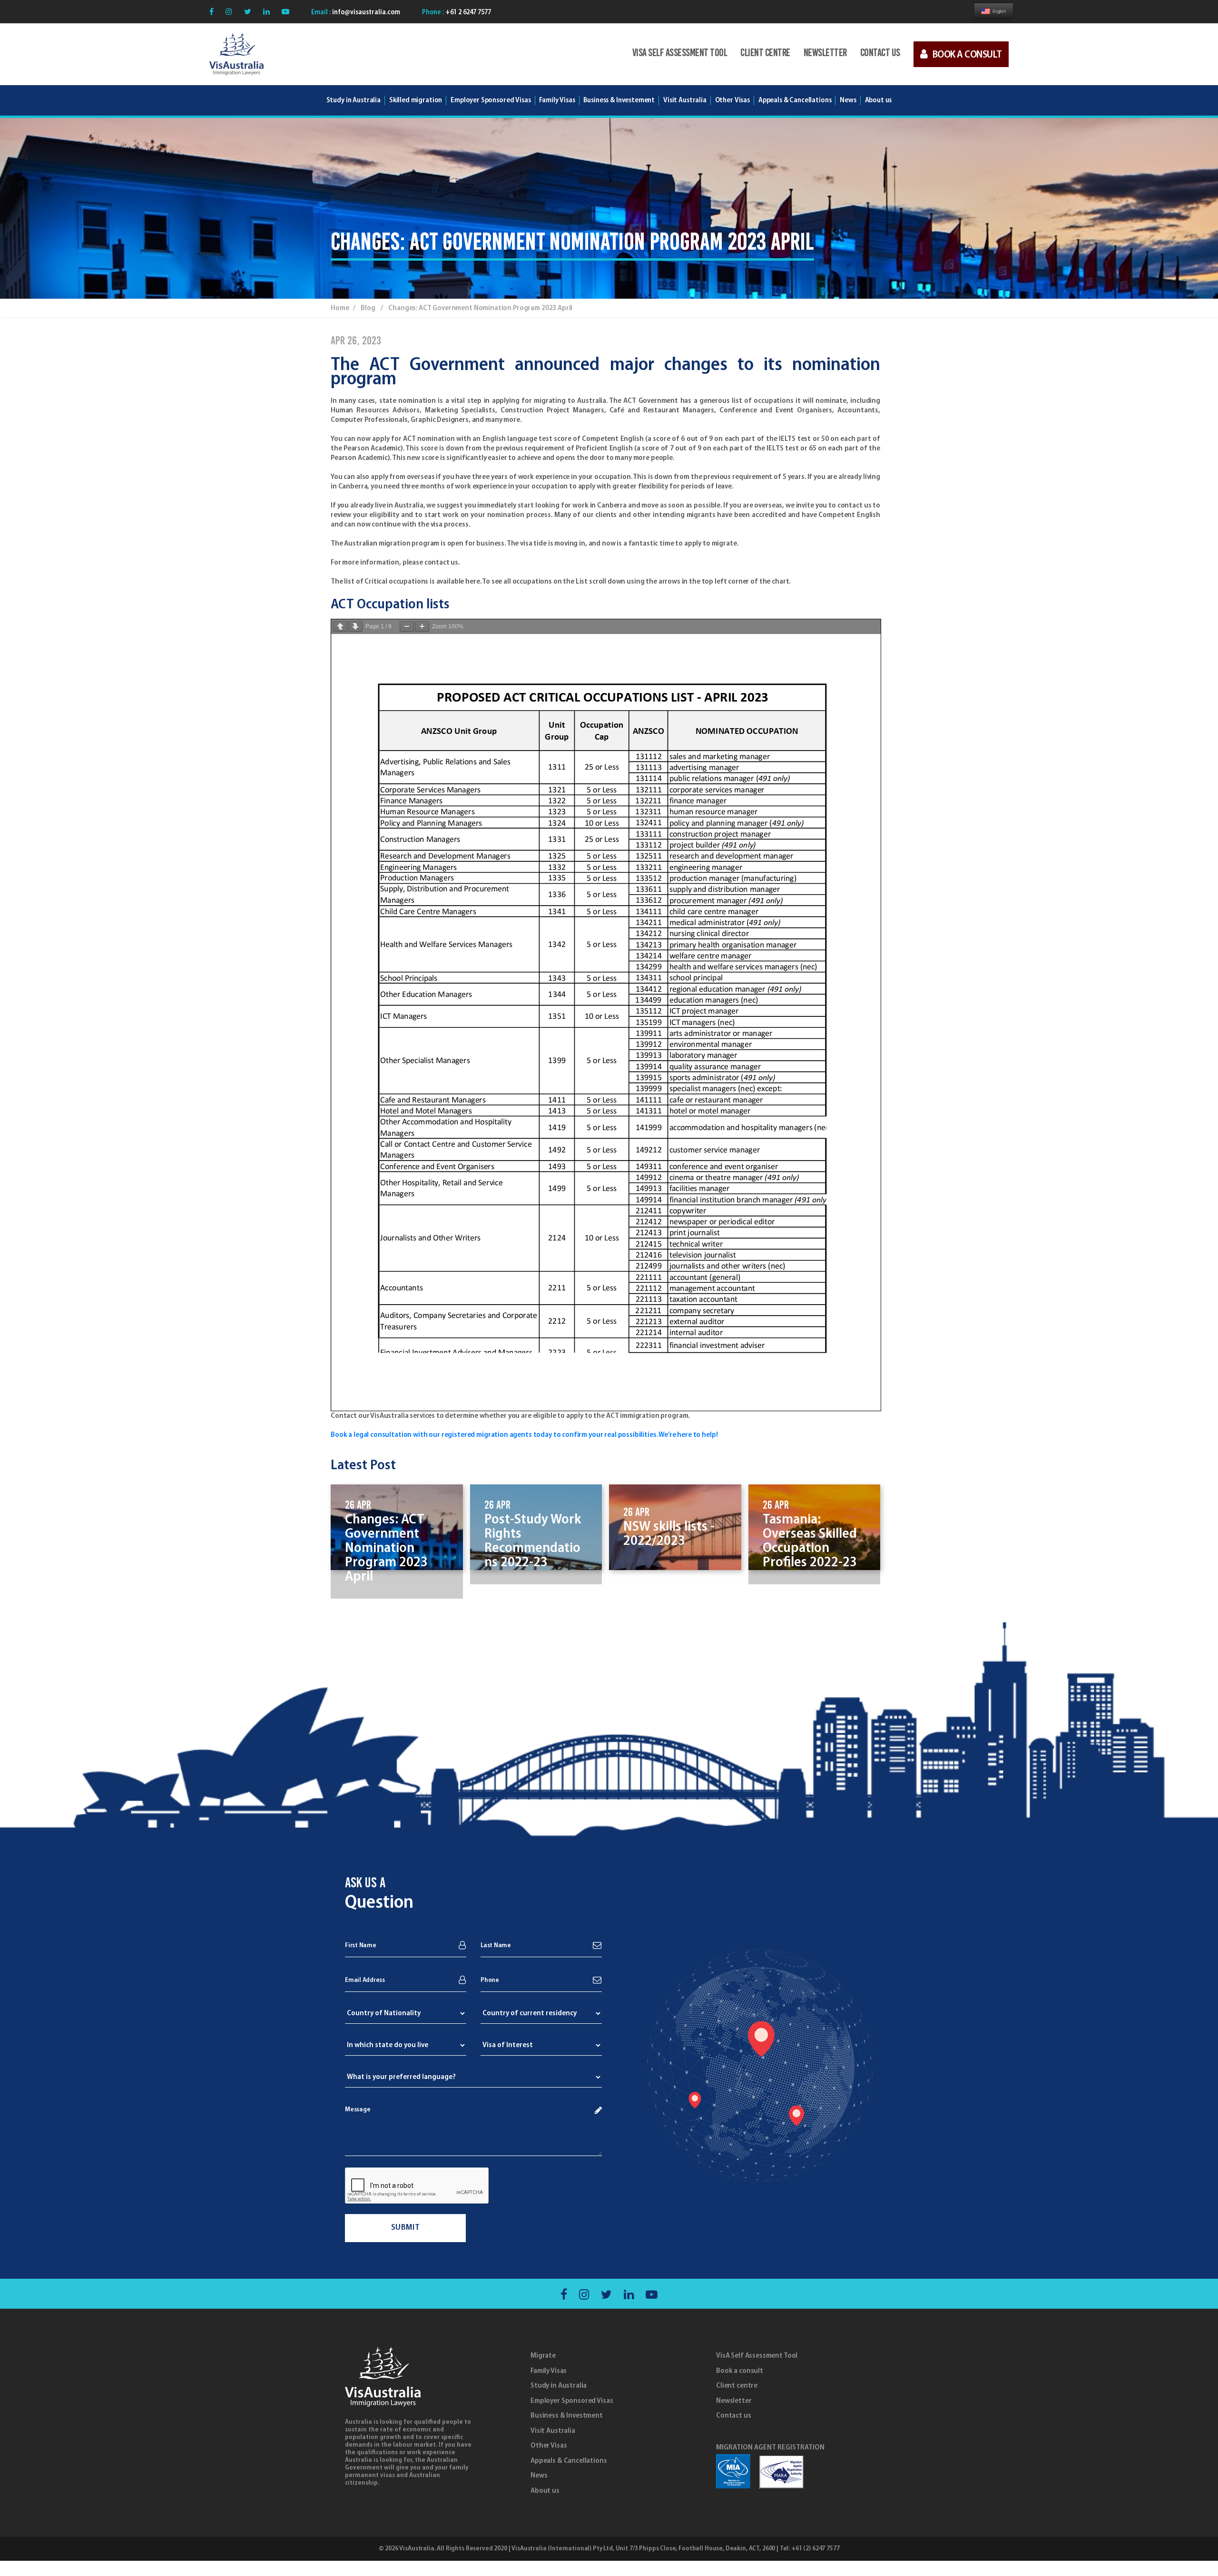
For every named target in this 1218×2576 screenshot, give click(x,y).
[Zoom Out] (407, 627)
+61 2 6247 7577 (467, 13)
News (539, 2476)
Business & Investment (567, 2416)
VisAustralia (417, 2549)
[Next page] (355, 627)
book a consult (967, 55)
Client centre (765, 54)
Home (340, 308)
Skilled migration (416, 100)
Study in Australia (354, 100)
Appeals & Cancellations (569, 2461)
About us (545, 2491)
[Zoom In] (422, 627)
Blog (368, 308)
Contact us (880, 54)
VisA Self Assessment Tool (680, 54)
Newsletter (825, 54)
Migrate (543, 2356)
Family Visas (549, 2371)
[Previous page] (340, 627)
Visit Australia (685, 100)
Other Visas (549, 2446)
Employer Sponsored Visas (491, 100)
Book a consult (740, 2371)
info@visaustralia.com (365, 13)
